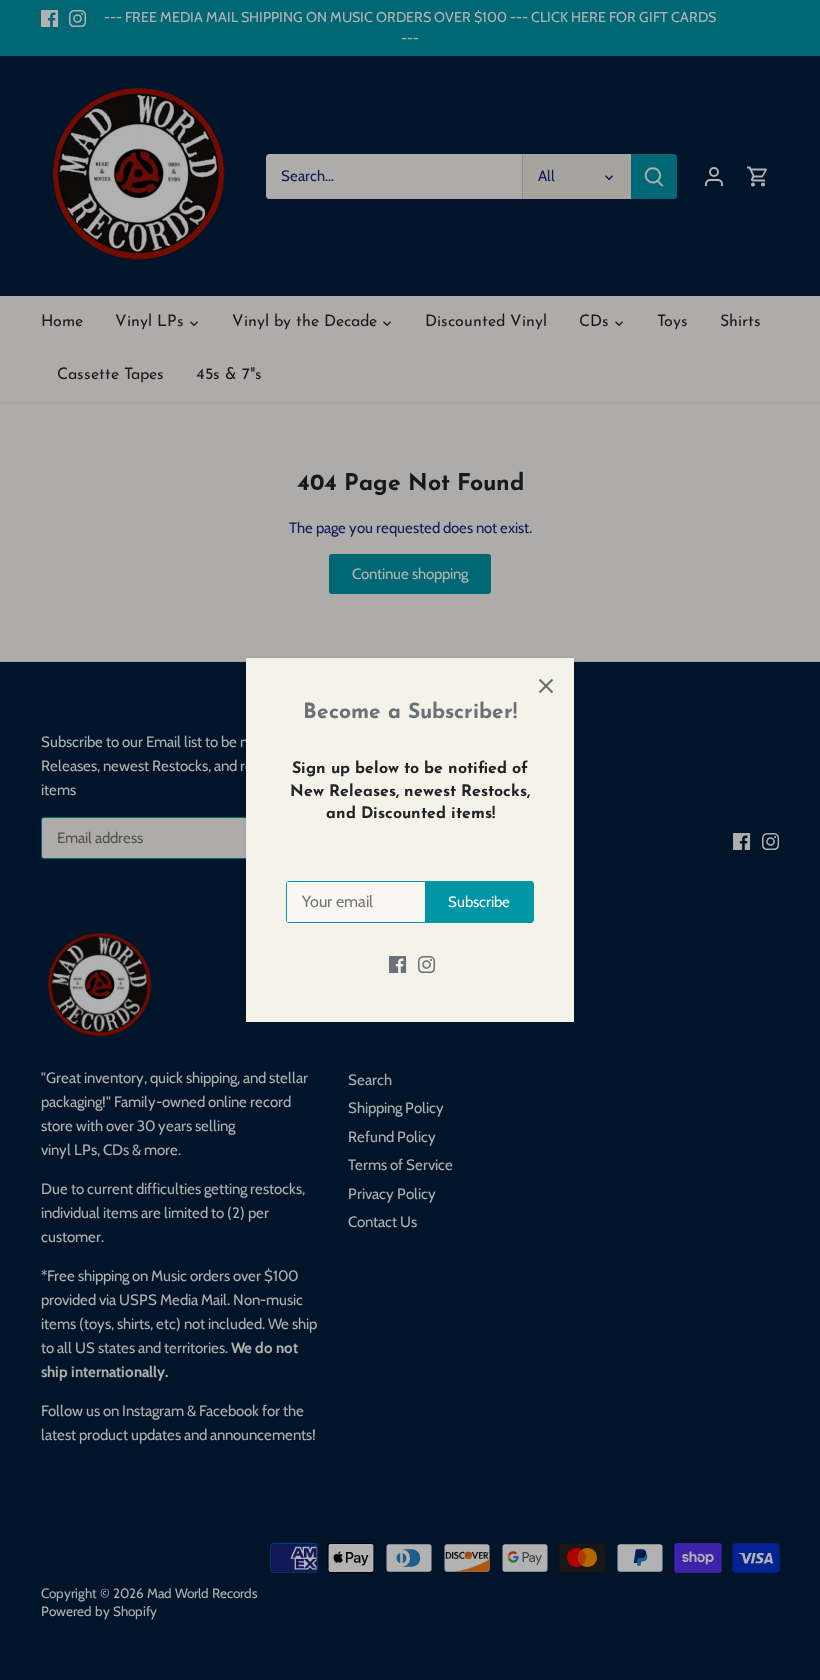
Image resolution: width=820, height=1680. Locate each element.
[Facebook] (397, 963)
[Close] (546, 686)
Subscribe (479, 902)
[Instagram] (426, 963)
